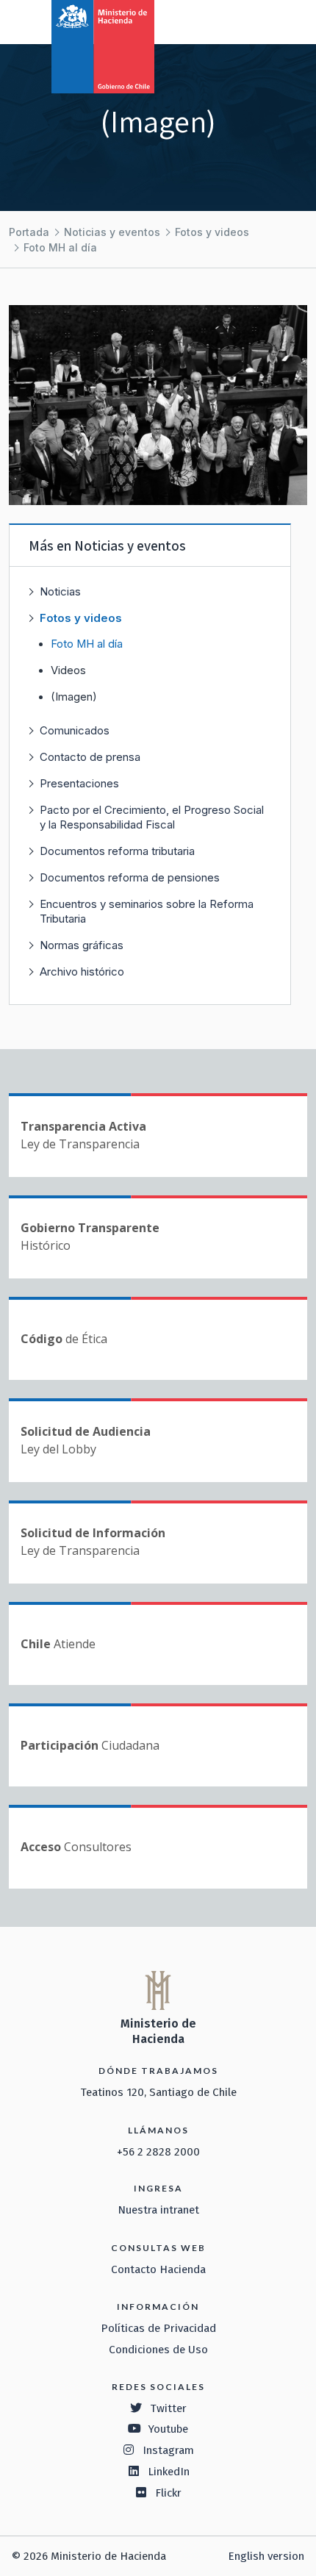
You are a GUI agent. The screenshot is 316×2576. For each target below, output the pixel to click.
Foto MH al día (60, 247)
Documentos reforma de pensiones (130, 877)
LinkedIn (169, 2472)
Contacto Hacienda (158, 2269)
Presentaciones (79, 783)
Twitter (168, 2408)
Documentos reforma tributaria (117, 851)
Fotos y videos (212, 232)
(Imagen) (74, 697)
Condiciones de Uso (158, 2350)
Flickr (168, 2493)
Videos (68, 670)
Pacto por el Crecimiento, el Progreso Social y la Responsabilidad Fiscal (152, 817)
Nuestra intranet (158, 2210)
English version (266, 2556)
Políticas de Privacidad (158, 2328)
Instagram (168, 2450)
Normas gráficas (82, 945)
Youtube (168, 2429)
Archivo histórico (82, 972)
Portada (29, 232)
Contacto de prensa (90, 757)
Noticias (60, 591)
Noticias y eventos (112, 232)
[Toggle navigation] (244, 21)
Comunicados (75, 730)
